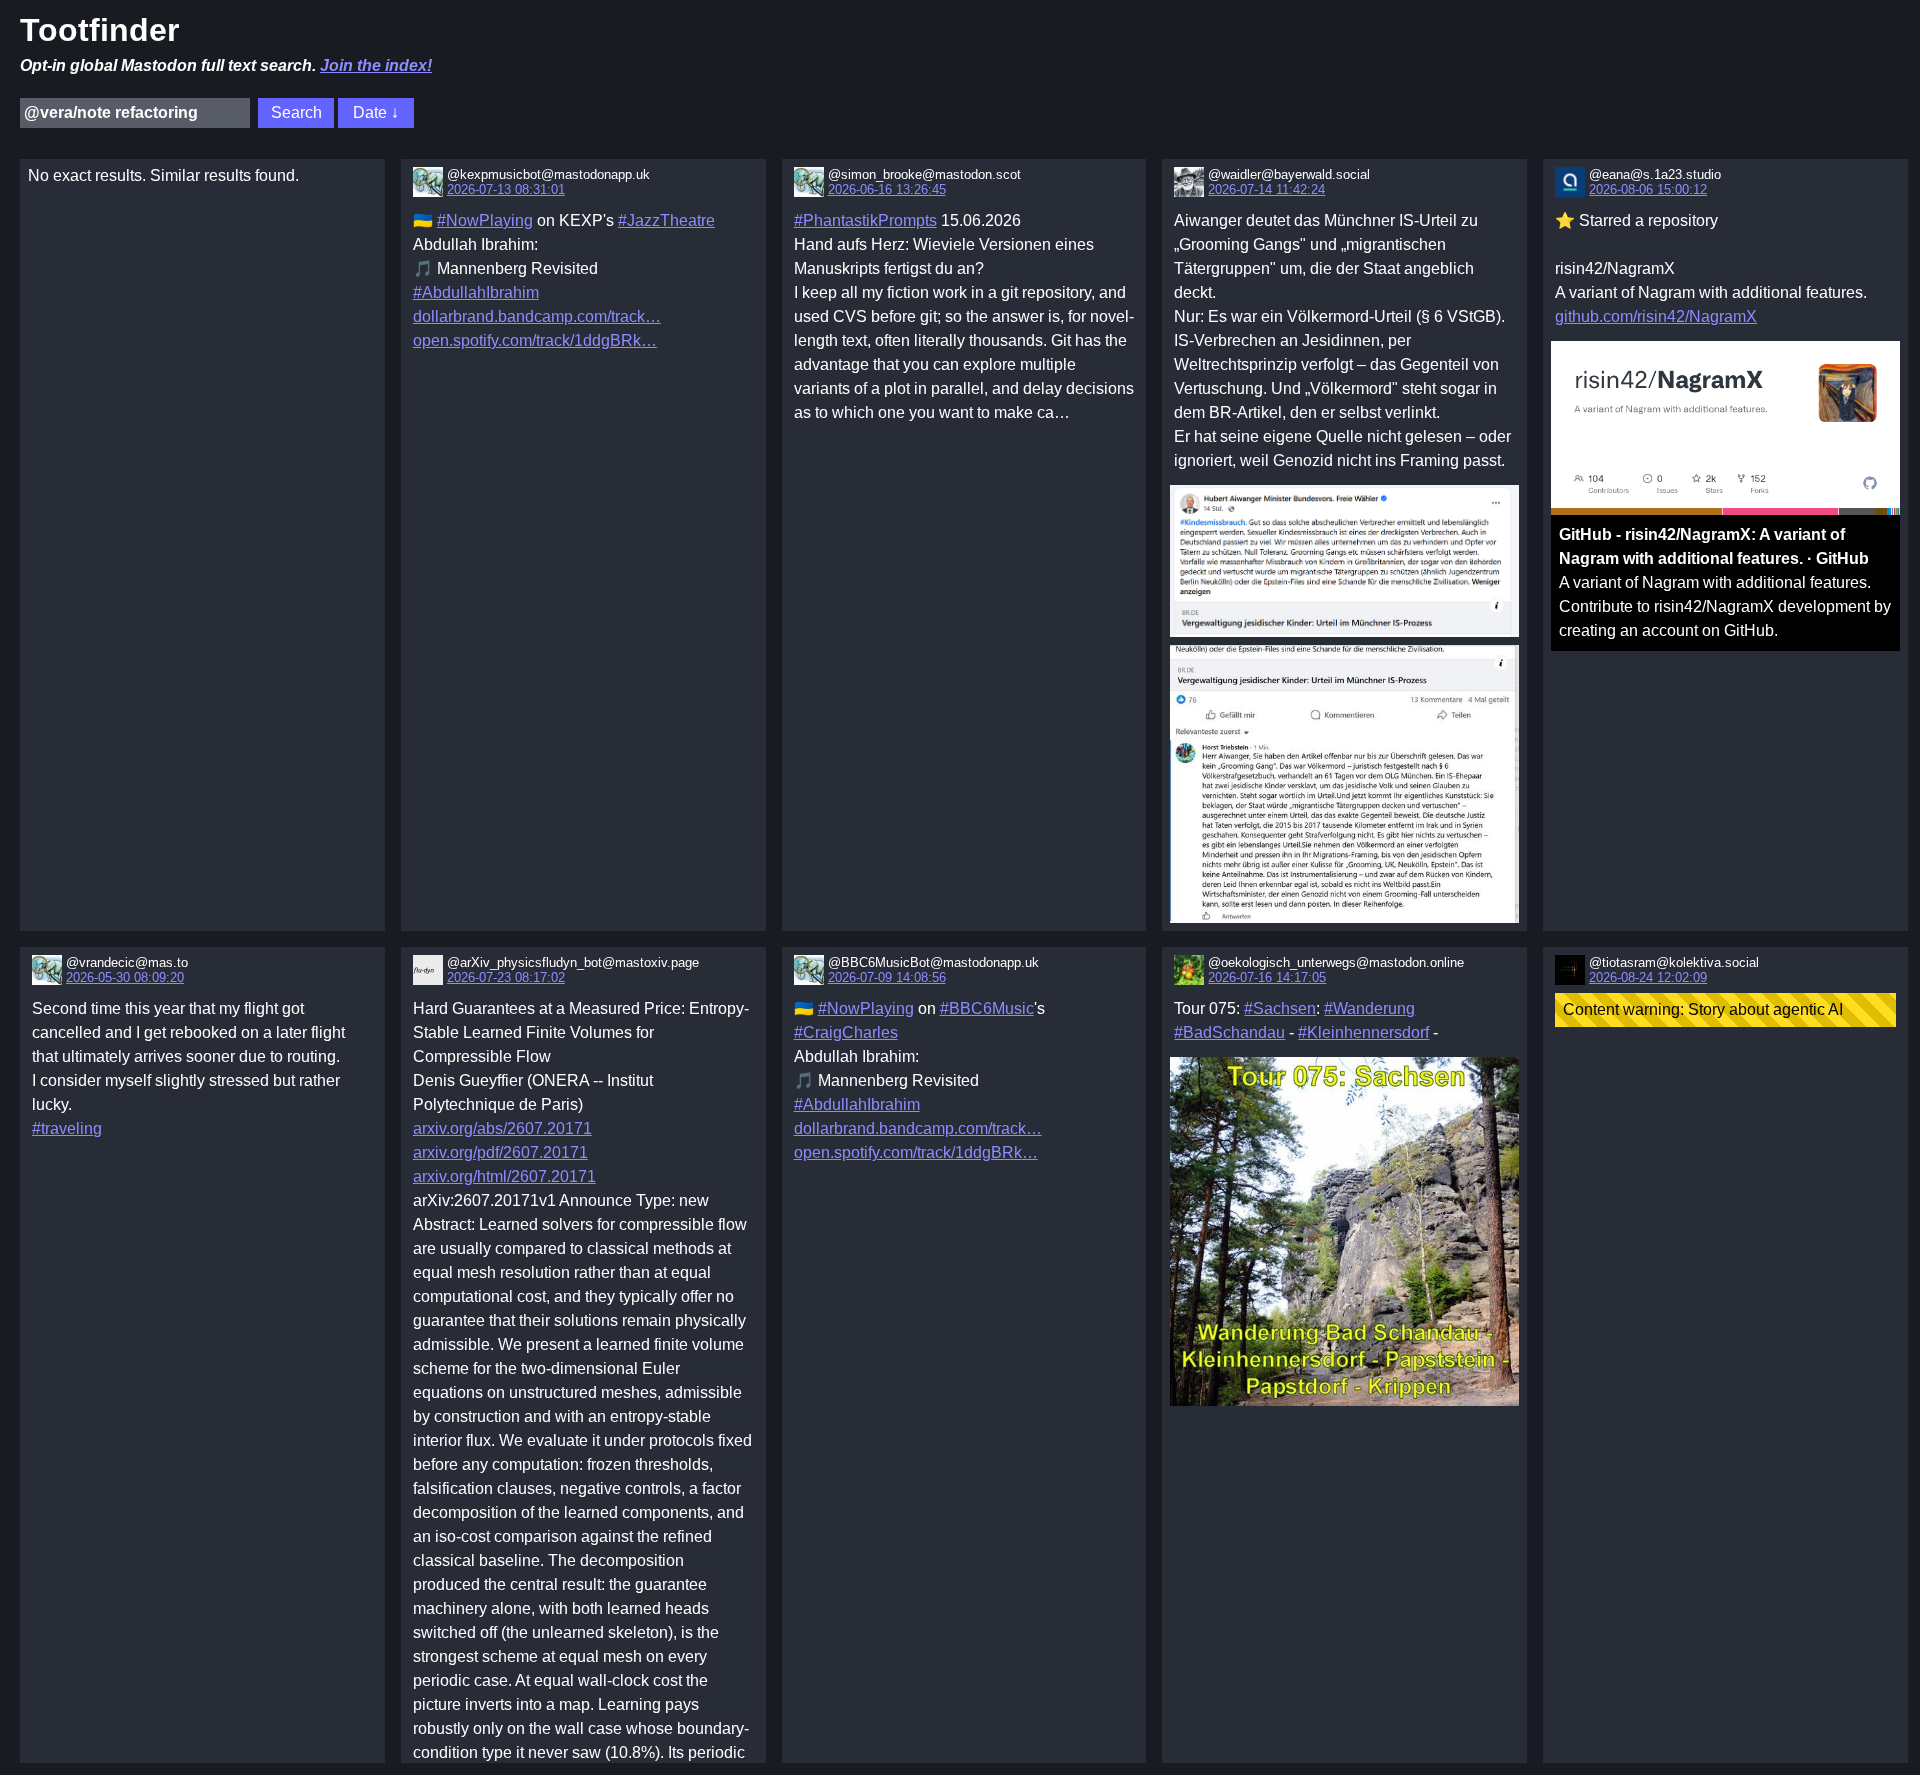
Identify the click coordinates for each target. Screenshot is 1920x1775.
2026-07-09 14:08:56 (887, 977)
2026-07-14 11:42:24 (1266, 189)
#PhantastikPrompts (865, 220)
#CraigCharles (846, 1032)
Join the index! (376, 65)
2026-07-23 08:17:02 (506, 977)
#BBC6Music (987, 1008)
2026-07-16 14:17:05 (1267, 977)
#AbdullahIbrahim (476, 292)
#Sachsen (1280, 1008)
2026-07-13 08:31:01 (506, 189)
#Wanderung (1369, 1008)
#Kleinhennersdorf (1363, 1032)
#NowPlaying (485, 220)
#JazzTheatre (666, 220)
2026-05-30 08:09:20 (125, 977)
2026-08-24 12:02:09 (1648, 977)
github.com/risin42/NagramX (1656, 316)
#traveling (67, 1128)
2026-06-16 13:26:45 (887, 189)
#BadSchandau (1229, 1032)
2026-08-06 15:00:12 (1648, 189)
